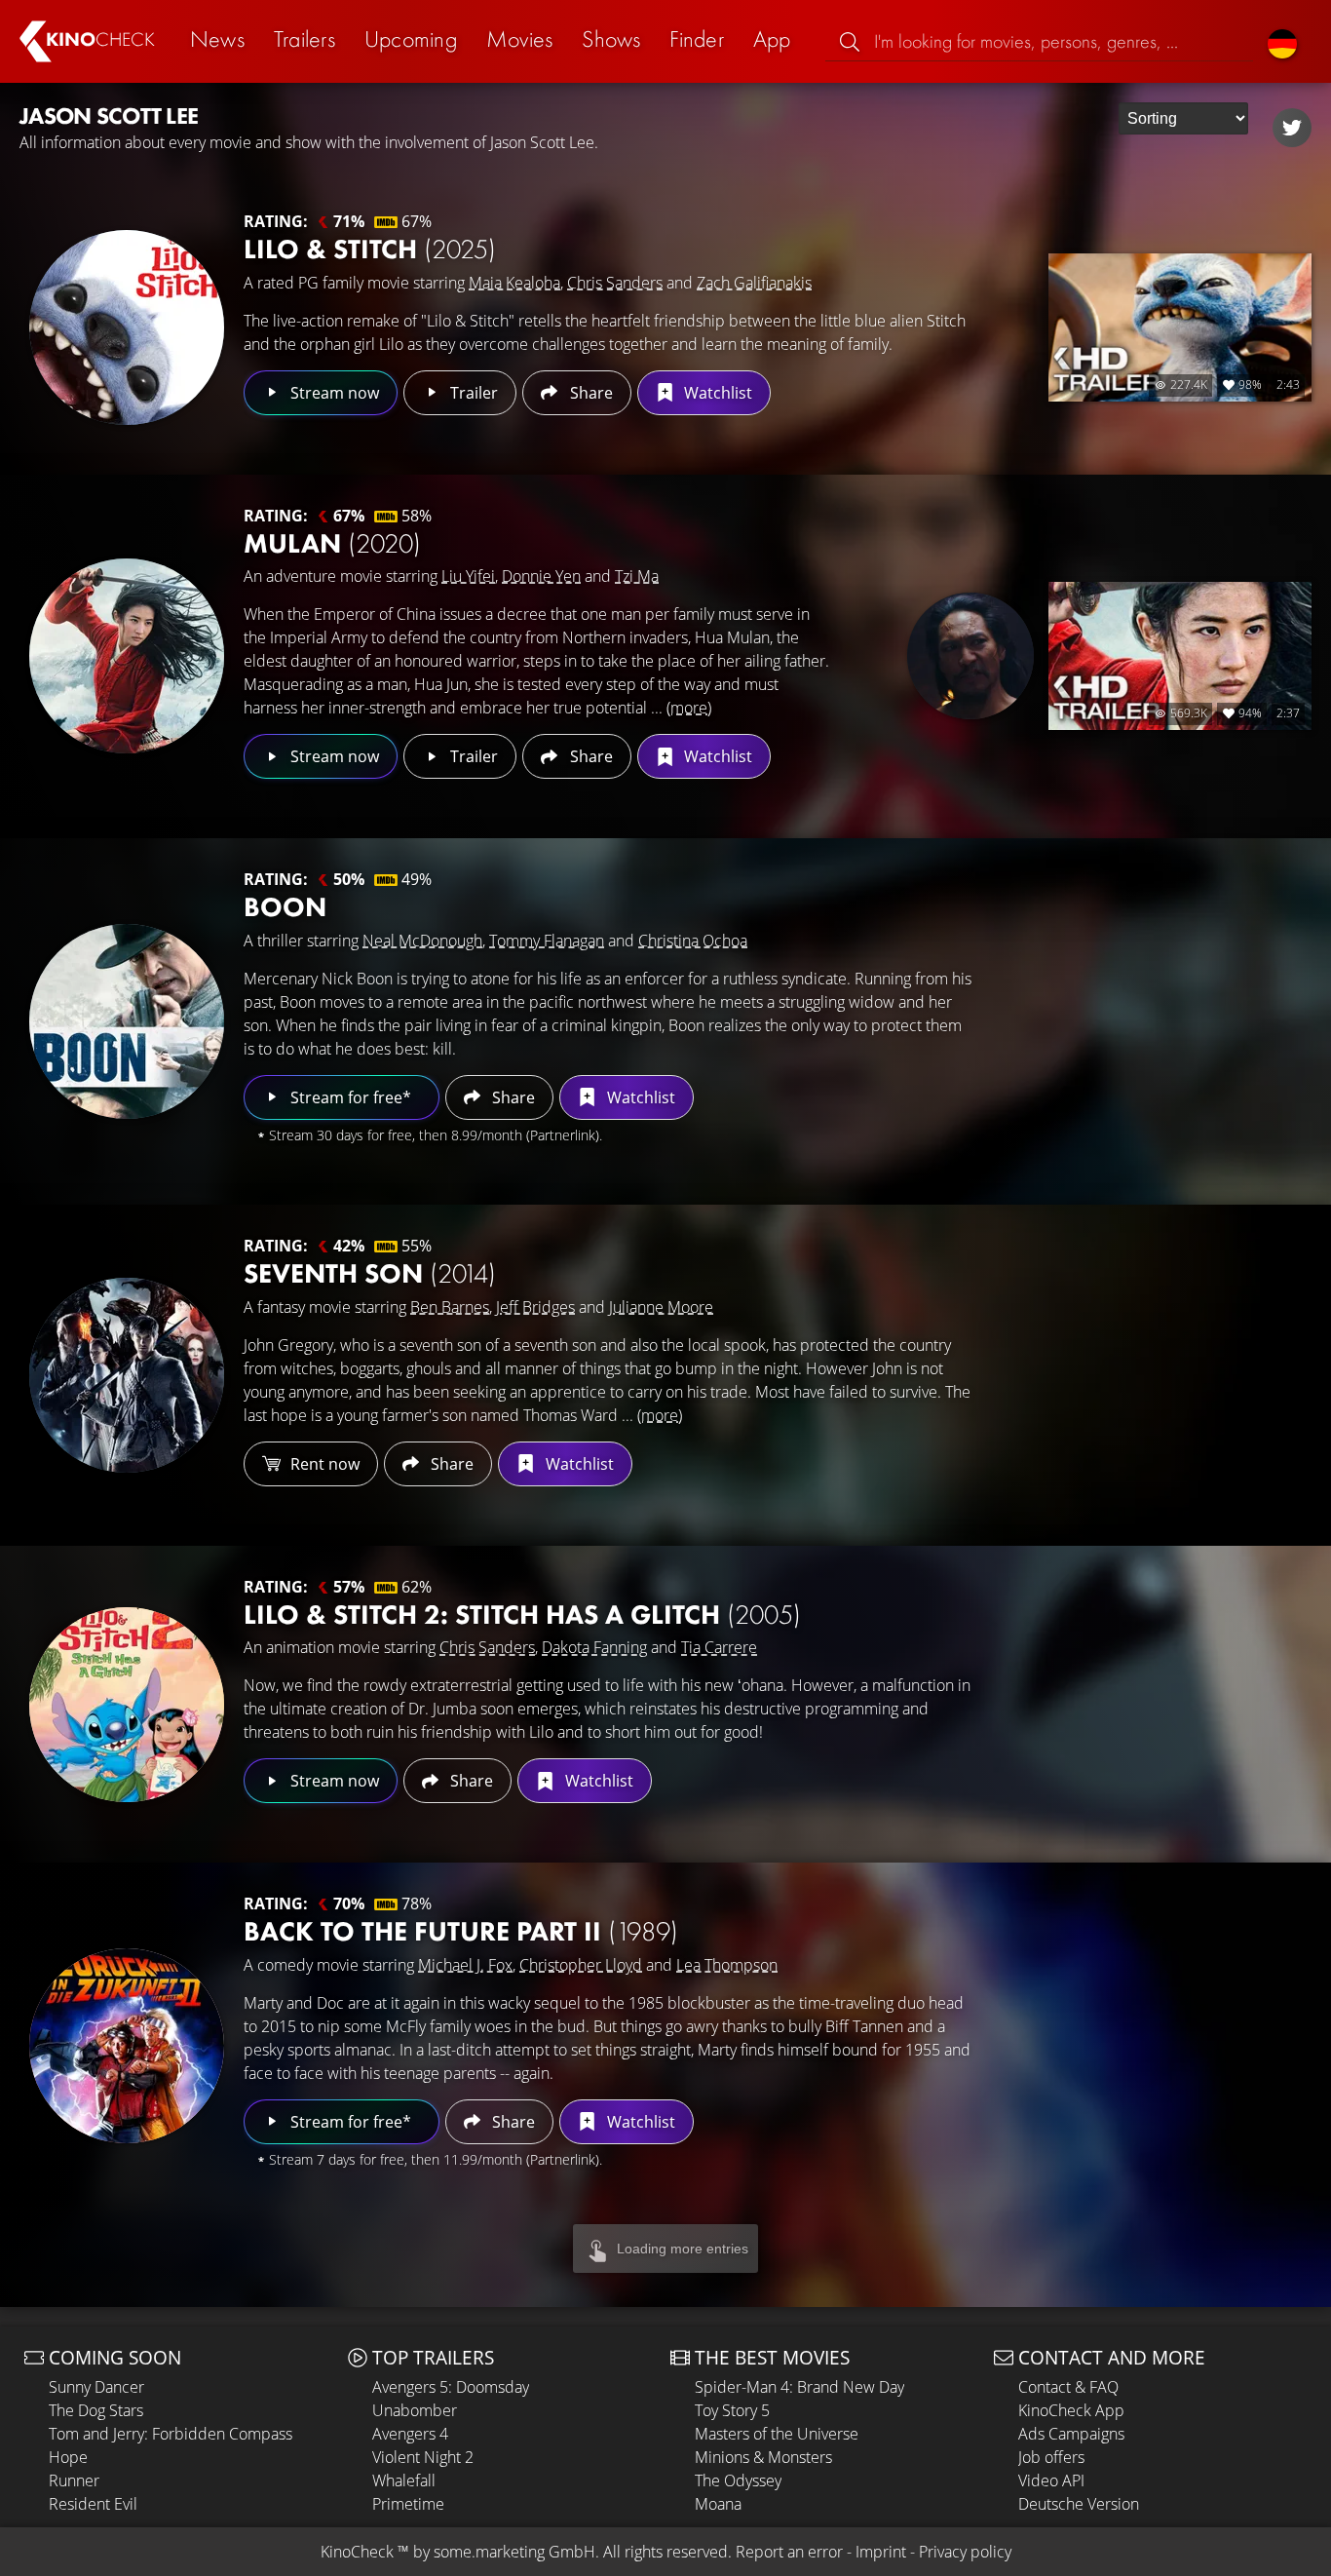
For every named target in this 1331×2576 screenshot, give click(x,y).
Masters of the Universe (777, 2434)
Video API (1051, 2480)
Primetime (408, 2504)
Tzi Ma (637, 576)
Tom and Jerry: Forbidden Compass (171, 2434)
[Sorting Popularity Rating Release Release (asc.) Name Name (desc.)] (1183, 118)
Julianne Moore (661, 1307)
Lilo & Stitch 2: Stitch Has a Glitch (522, 1615)
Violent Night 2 (423, 2457)
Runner (74, 2480)
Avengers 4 (410, 2434)
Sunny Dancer (96, 2387)
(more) (689, 708)
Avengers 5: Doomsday (451, 2387)
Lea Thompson (727, 1965)
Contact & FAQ (1068, 2387)
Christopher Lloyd (581, 1965)
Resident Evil (93, 2504)
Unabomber (415, 2410)
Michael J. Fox (465, 1965)
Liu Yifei (468, 576)
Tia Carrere (719, 1647)
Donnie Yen (541, 576)
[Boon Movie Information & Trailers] (127, 1021)
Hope (68, 2457)
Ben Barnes (450, 1307)
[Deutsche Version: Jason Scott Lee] (1282, 41)
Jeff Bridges (535, 1307)
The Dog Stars (96, 2410)
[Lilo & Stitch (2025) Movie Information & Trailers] (127, 327)
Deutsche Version (1079, 2504)
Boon (285, 907)
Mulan (332, 543)
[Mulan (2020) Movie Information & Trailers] (127, 656)
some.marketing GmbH (514, 2552)
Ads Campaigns (1071, 2434)
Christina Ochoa (693, 941)
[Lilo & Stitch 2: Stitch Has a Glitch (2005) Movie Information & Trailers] (127, 1705)
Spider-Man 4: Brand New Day (799, 2387)
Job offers (1051, 2457)
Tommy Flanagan (547, 941)
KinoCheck (357, 2552)
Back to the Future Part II (461, 1931)
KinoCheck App (1071, 2410)
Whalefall (404, 2480)
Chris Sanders (615, 283)
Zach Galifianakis (754, 283)
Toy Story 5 (732, 2410)
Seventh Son (370, 1273)
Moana (718, 2504)
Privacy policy (965, 2552)
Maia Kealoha (514, 283)
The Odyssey (738, 2480)
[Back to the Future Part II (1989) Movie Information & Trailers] (127, 2046)
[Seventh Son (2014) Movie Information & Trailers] (127, 1375)
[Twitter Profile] (1292, 128)
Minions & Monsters (763, 2457)
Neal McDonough (422, 941)
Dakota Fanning (594, 1647)
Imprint (881, 2552)
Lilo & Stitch (370, 249)
